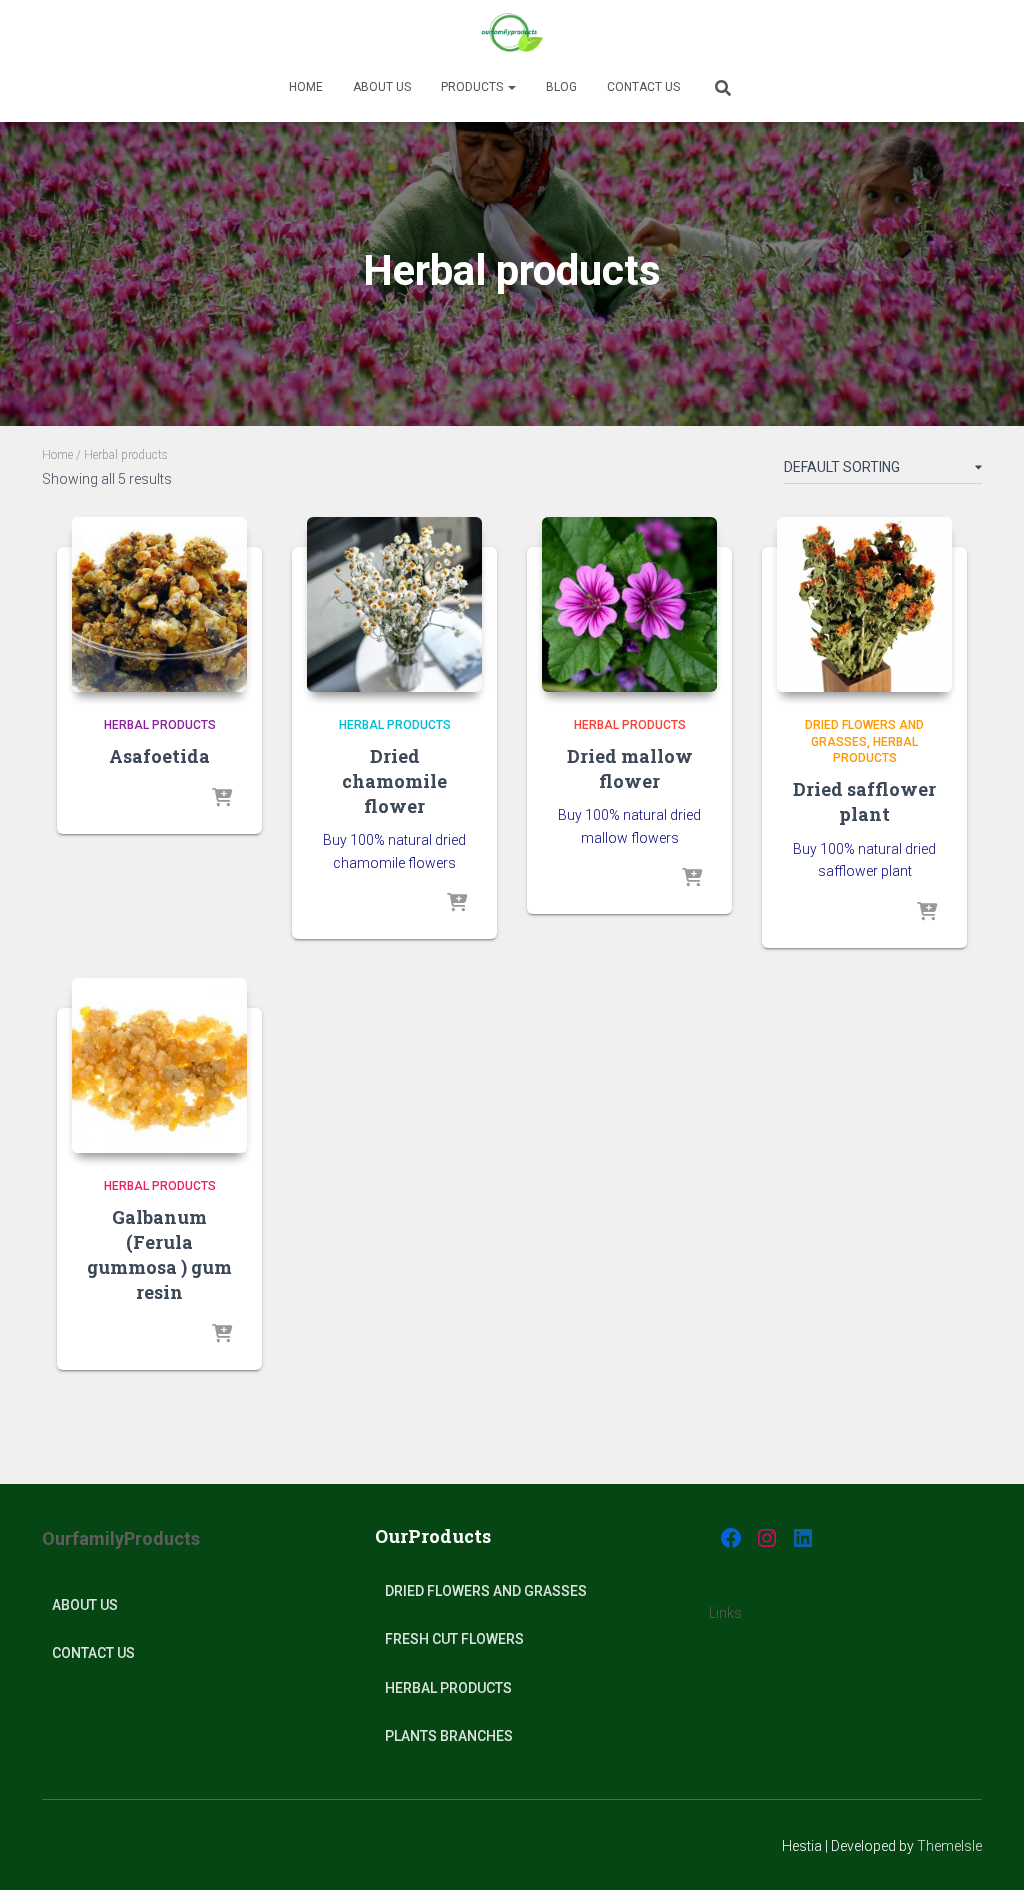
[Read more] (222, 799)
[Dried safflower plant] (864, 604)
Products (473, 87)
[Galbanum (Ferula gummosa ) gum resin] (159, 1065)
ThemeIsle (949, 1846)
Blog (561, 87)
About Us (85, 1605)
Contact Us (643, 87)
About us (382, 87)
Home (306, 87)
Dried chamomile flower (394, 781)
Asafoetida (159, 756)
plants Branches (449, 1736)
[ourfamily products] (511, 35)
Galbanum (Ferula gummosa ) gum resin (159, 1255)
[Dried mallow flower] (629, 604)
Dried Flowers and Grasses (486, 1591)
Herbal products (160, 725)
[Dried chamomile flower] (394, 604)
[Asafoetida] (159, 604)
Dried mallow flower (630, 768)
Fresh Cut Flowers (454, 1639)
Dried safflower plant (864, 801)
